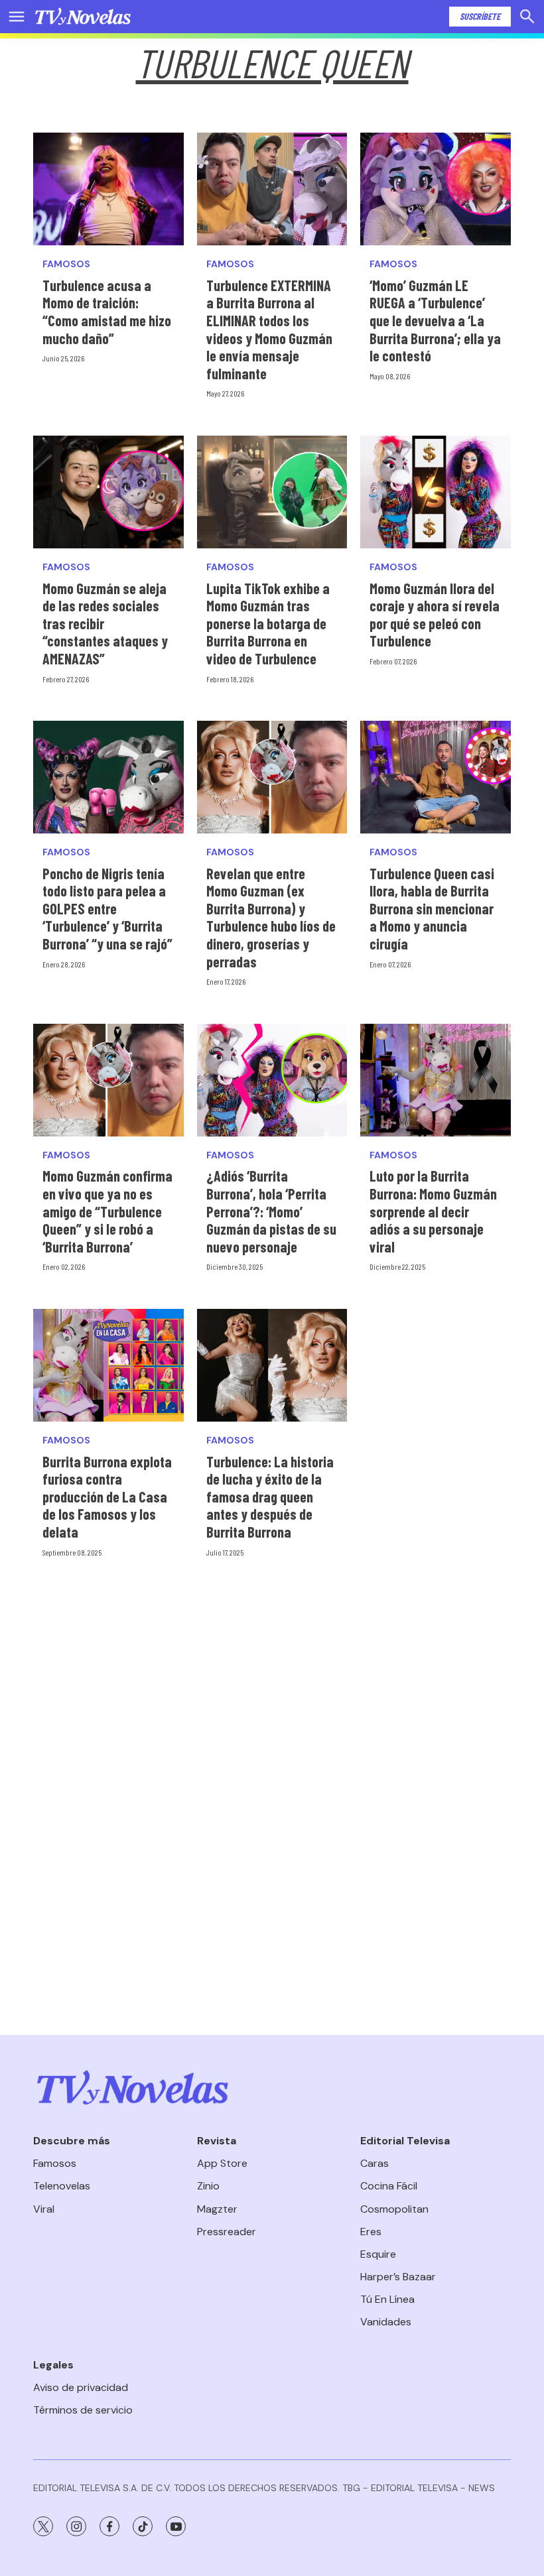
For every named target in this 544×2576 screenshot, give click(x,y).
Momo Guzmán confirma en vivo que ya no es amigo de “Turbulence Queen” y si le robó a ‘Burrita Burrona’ (107, 1211)
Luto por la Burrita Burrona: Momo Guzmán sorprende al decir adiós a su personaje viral (433, 1211)
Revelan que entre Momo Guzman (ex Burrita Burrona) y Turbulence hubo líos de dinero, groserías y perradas (271, 917)
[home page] (83, 17)
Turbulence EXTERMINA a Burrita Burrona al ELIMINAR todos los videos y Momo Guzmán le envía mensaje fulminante (269, 329)
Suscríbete (480, 16)
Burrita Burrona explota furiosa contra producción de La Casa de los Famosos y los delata (107, 1497)
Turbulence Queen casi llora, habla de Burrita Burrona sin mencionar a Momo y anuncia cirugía (432, 908)
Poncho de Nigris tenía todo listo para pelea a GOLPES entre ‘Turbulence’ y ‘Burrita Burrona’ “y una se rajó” (107, 908)
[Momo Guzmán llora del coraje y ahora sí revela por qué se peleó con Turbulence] (436, 492)
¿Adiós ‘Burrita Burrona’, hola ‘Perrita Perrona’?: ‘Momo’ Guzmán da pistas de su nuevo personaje (271, 1211)
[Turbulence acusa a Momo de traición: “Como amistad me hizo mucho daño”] (108, 189)
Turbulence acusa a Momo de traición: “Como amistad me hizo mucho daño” (107, 312)
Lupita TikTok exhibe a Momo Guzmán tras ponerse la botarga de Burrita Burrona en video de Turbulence (268, 623)
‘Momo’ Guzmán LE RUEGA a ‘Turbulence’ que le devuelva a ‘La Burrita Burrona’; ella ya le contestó (435, 320)
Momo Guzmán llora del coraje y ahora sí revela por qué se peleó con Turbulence (435, 615)
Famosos (66, 264)
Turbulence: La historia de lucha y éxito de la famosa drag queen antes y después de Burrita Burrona (270, 1497)
